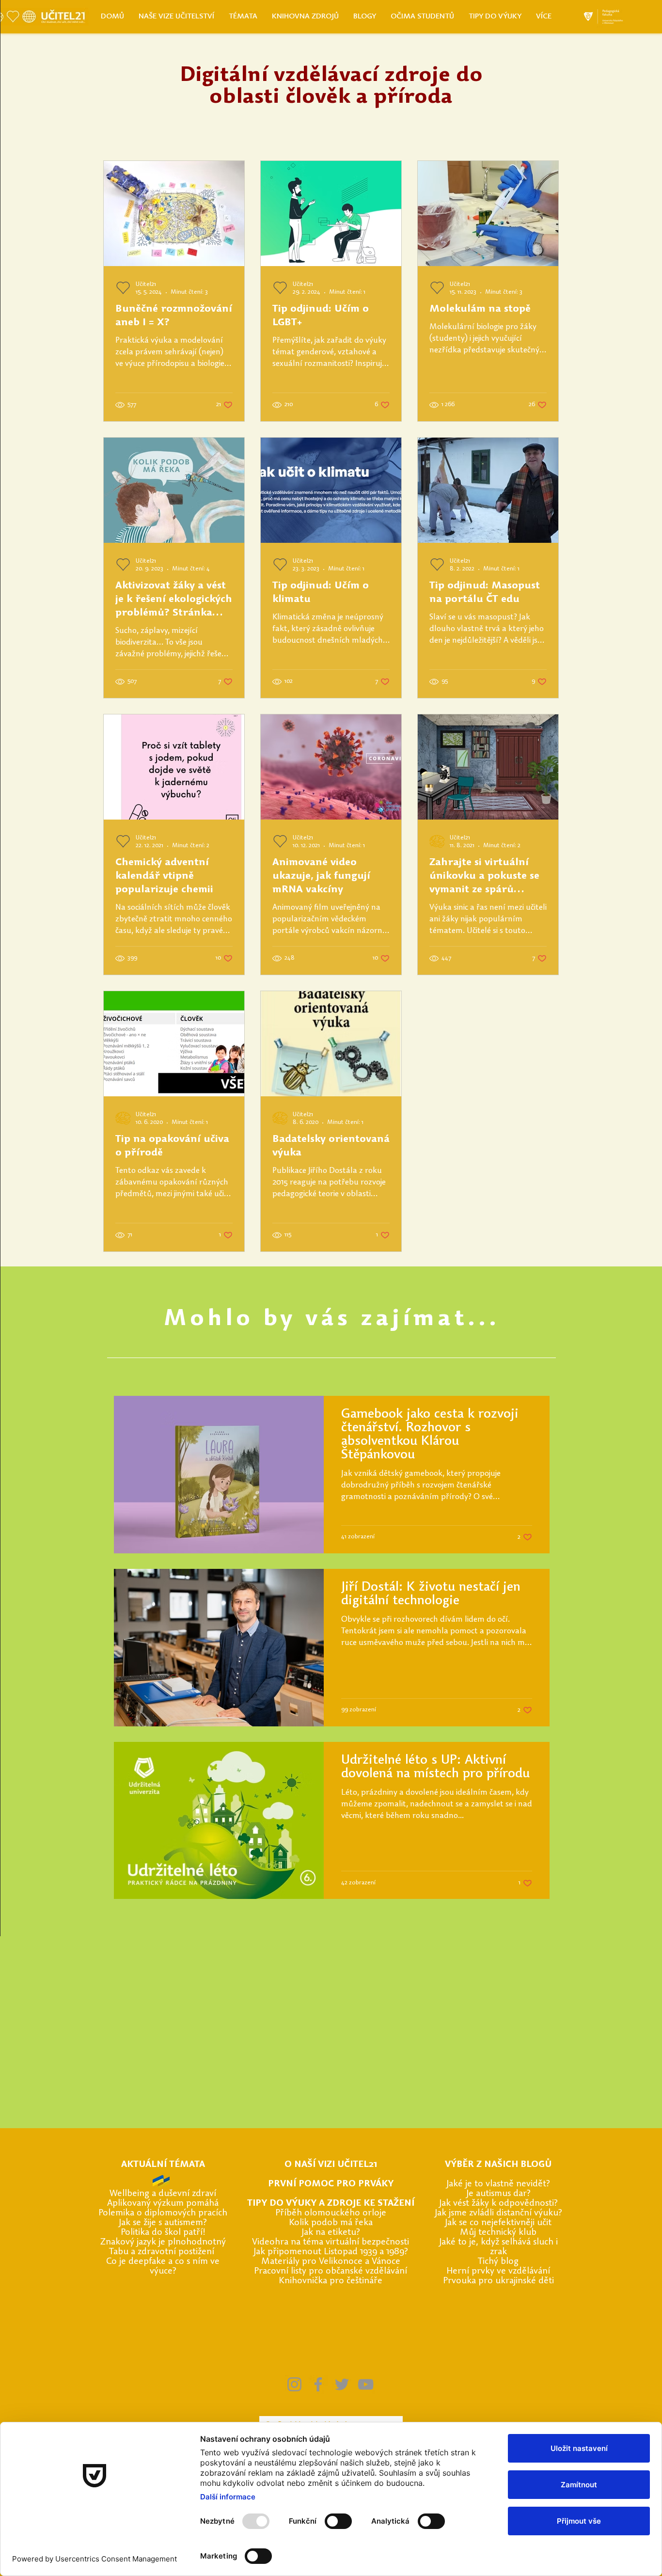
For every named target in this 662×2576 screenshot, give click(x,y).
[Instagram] (294, 2384)
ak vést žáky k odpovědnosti (498, 2204)
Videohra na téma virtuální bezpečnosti (331, 2242)
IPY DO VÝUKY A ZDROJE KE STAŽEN (332, 2204)
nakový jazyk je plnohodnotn (164, 2242)
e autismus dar (498, 2194)
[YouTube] (366, 2384)
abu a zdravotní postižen (163, 2252)
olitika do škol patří (164, 2233)
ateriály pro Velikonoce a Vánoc (333, 2262)
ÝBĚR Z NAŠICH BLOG (498, 2165)
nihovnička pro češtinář (331, 2281)
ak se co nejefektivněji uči (498, 2223)
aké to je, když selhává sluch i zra (500, 2247)
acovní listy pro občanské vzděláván (334, 2271)
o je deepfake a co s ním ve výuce (165, 2267)
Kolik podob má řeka (331, 2223)
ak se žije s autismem (162, 2223)
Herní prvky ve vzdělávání (498, 2271)
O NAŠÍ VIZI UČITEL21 (331, 2165)
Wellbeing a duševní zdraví (163, 2194)
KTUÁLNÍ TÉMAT (163, 2165)
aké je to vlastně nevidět (497, 2184)
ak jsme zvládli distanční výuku (498, 2213)
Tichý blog (498, 2262)
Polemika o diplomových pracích (163, 2213)
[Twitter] (342, 2384)
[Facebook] (318, 2384)
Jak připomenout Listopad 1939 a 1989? (331, 2252)
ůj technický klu (500, 2233)
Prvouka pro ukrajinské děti (498, 2281)
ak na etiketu (330, 2233)
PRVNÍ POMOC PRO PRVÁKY (331, 2184)
